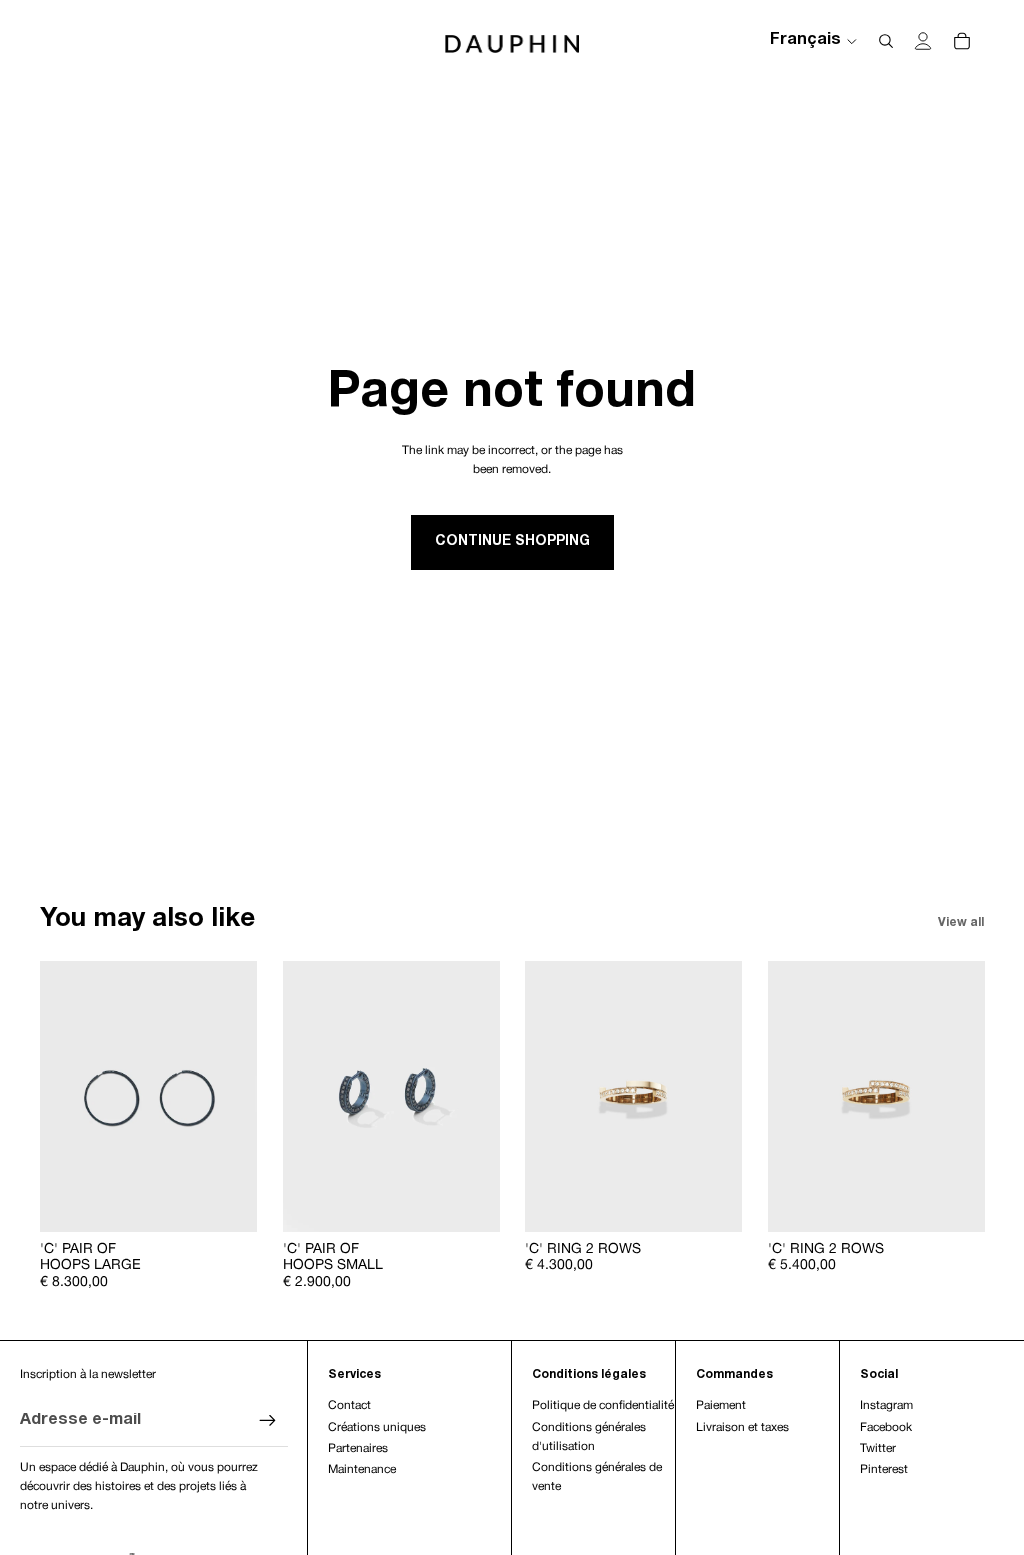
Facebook (886, 1427)
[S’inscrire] (268, 1421)
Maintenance (362, 1469)
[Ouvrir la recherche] (886, 41)
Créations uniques (377, 1427)
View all (961, 922)
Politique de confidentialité (603, 1405)
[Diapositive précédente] (55, 1097)
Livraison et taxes (742, 1427)
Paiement (721, 1405)
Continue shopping (512, 541)
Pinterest (884, 1469)
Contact (349, 1405)
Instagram (886, 1405)
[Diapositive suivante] (240, 1097)
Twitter (878, 1448)
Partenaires (358, 1448)
